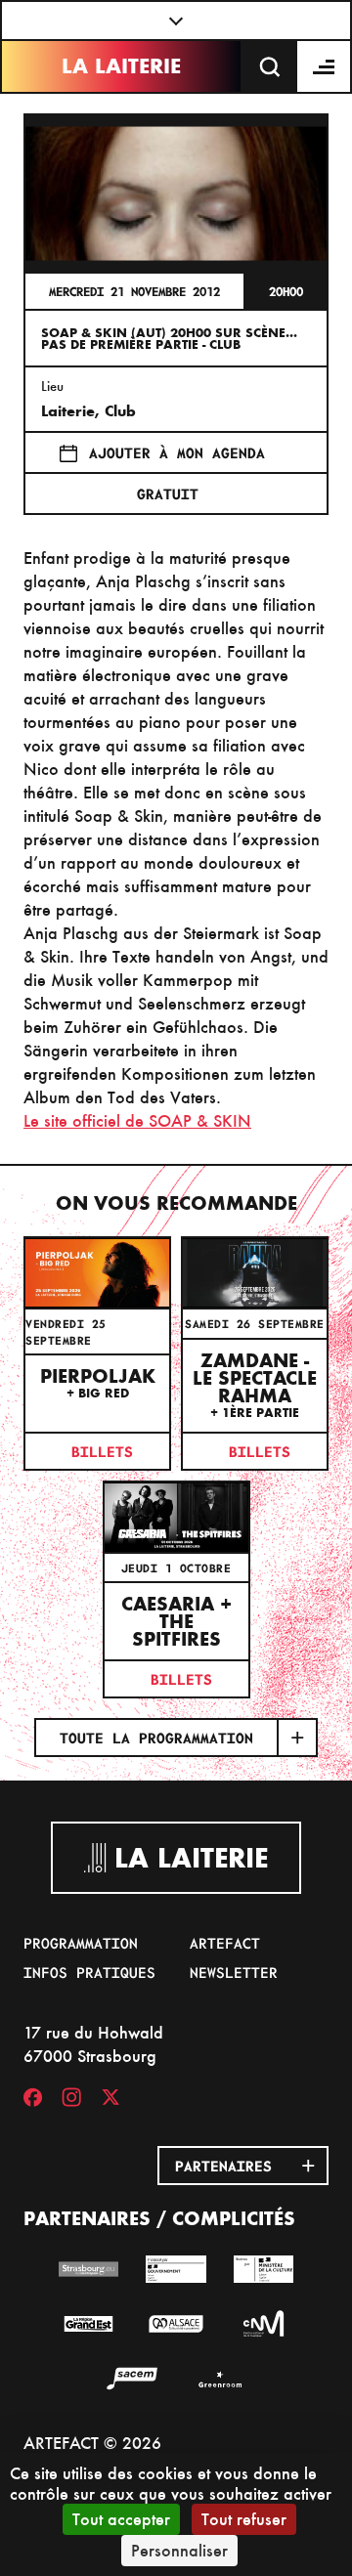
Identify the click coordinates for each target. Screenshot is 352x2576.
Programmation (81, 1943)
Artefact (225, 1943)
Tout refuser (244, 2519)
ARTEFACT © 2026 (92, 2443)
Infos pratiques (89, 1972)
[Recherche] (270, 66)
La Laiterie (121, 66)
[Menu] (325, 66)
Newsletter (234, 1972)
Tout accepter (121, 2519)
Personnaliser (179, 2550)
